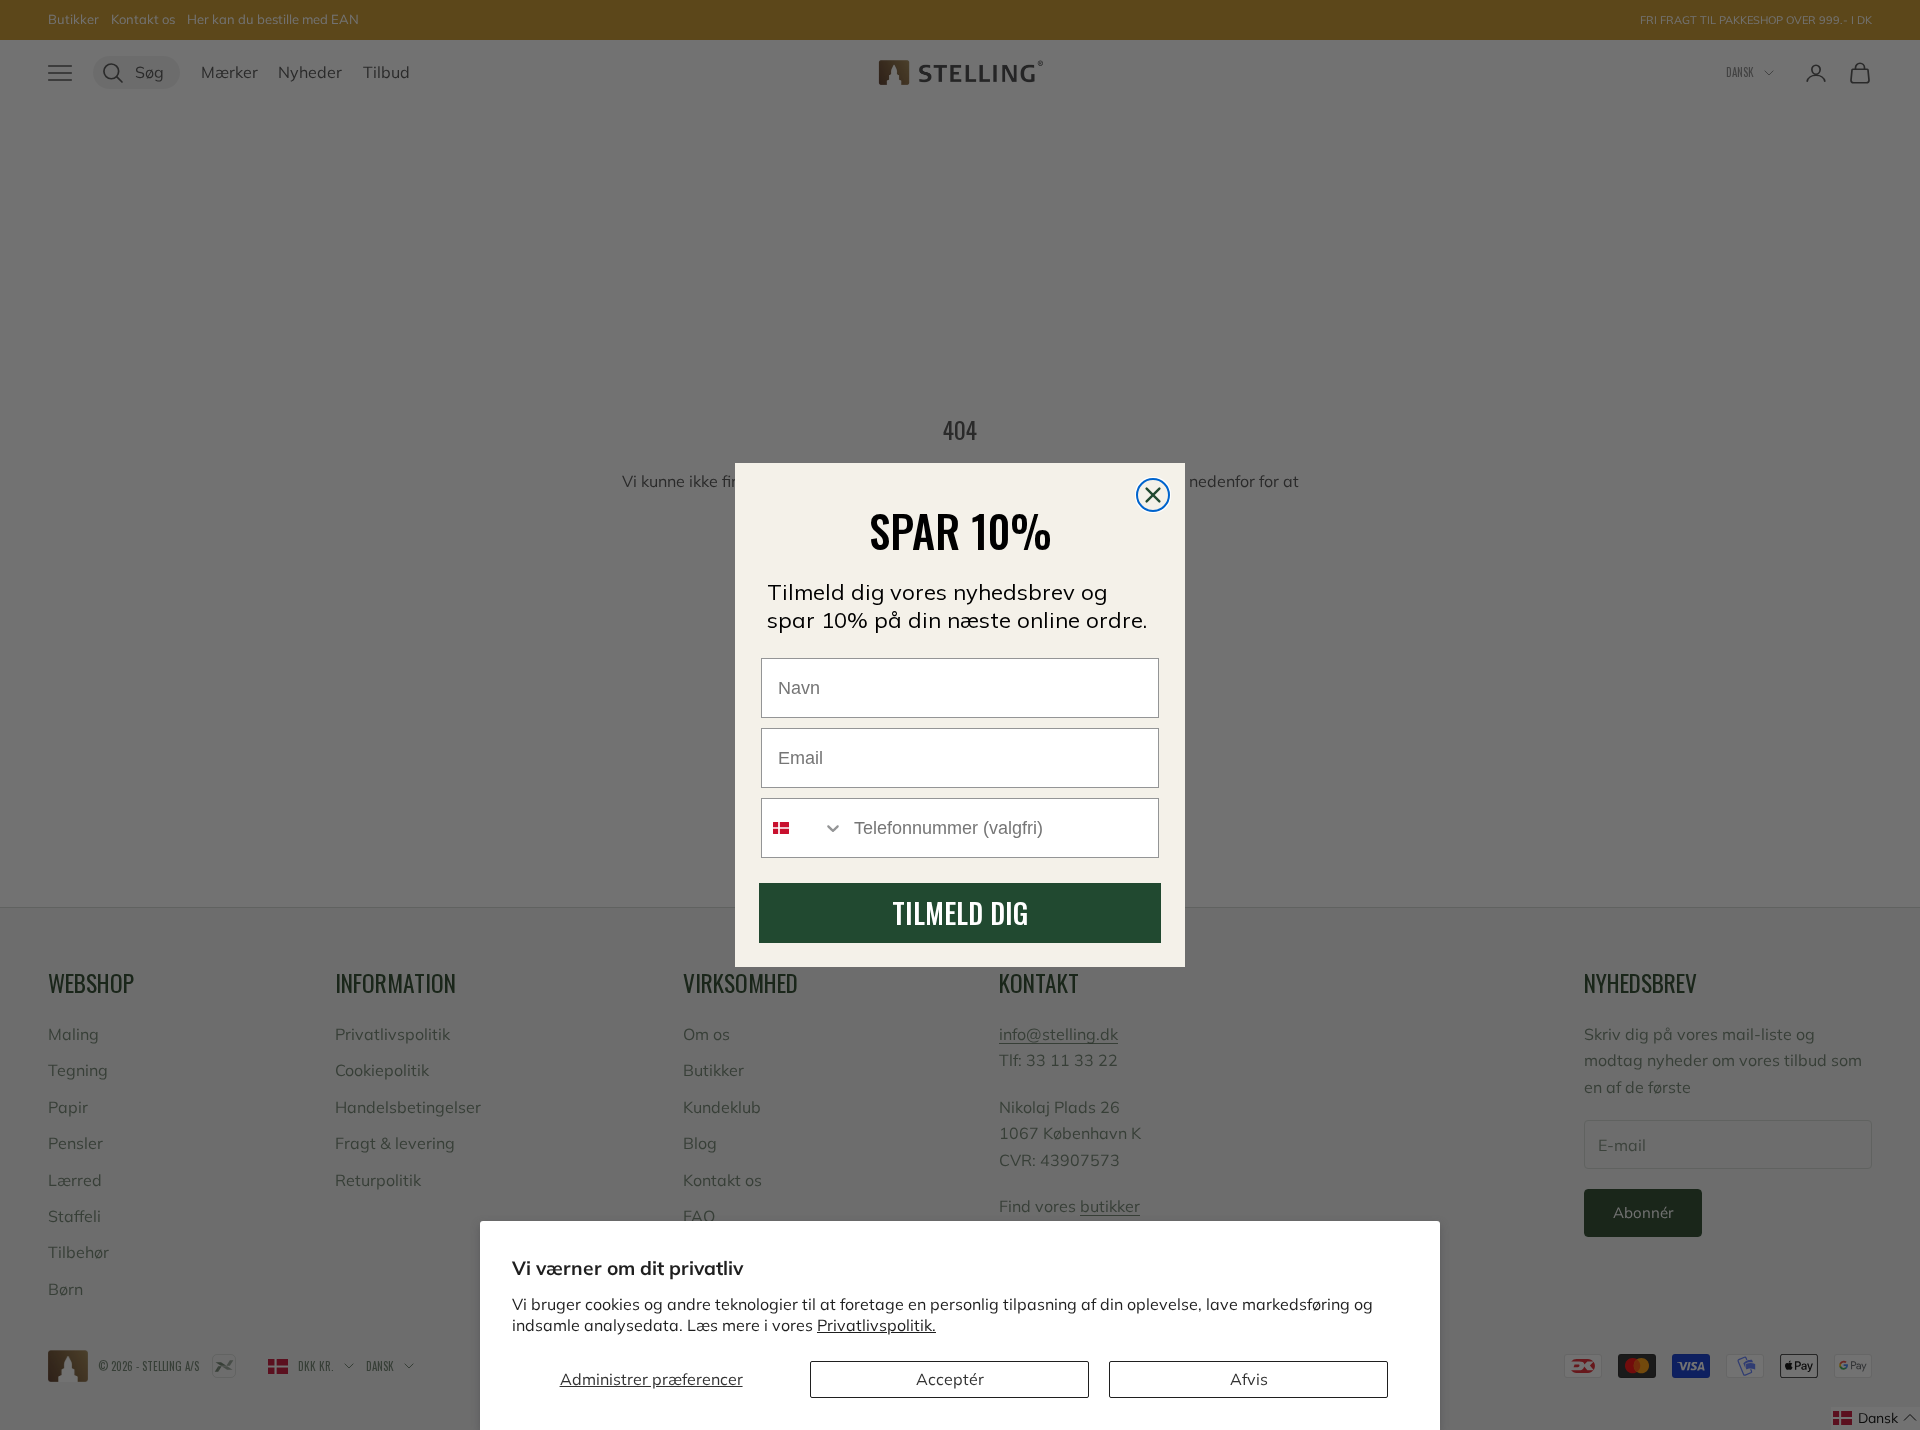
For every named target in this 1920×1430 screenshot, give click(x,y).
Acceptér (950, 1379)
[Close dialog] (1153, 495)
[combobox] (803, 828)
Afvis (1249, 1379)
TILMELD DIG (960, 912)
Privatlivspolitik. (876, 1325)
